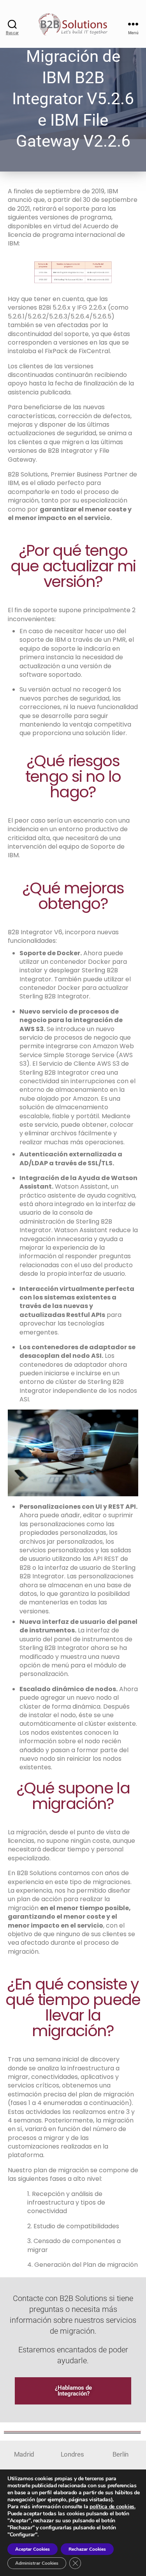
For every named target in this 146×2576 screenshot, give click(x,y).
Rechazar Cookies (87, 2549)
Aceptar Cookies (33, 2549)
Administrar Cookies (37, 2563)
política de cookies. (113, 2507)
